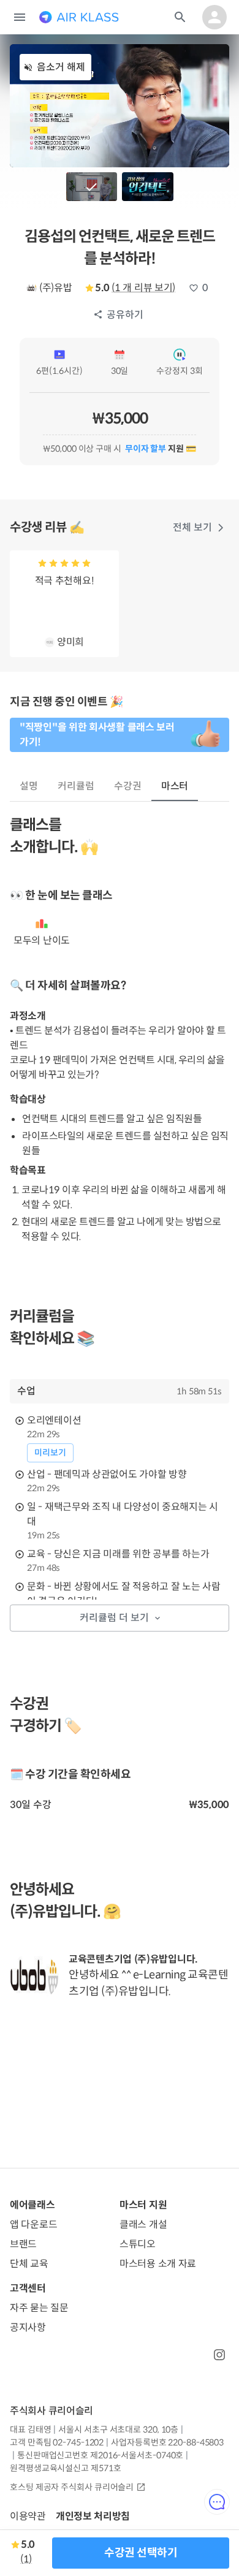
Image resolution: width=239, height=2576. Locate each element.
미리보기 (50, 1453)
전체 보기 (192, 527)
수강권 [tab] (128, 786)
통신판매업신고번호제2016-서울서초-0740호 (100, 2455)
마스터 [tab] (175, 786)
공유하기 (125, 315)
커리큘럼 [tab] (76, 786)
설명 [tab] (29, 786)
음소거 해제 (61, 67)
